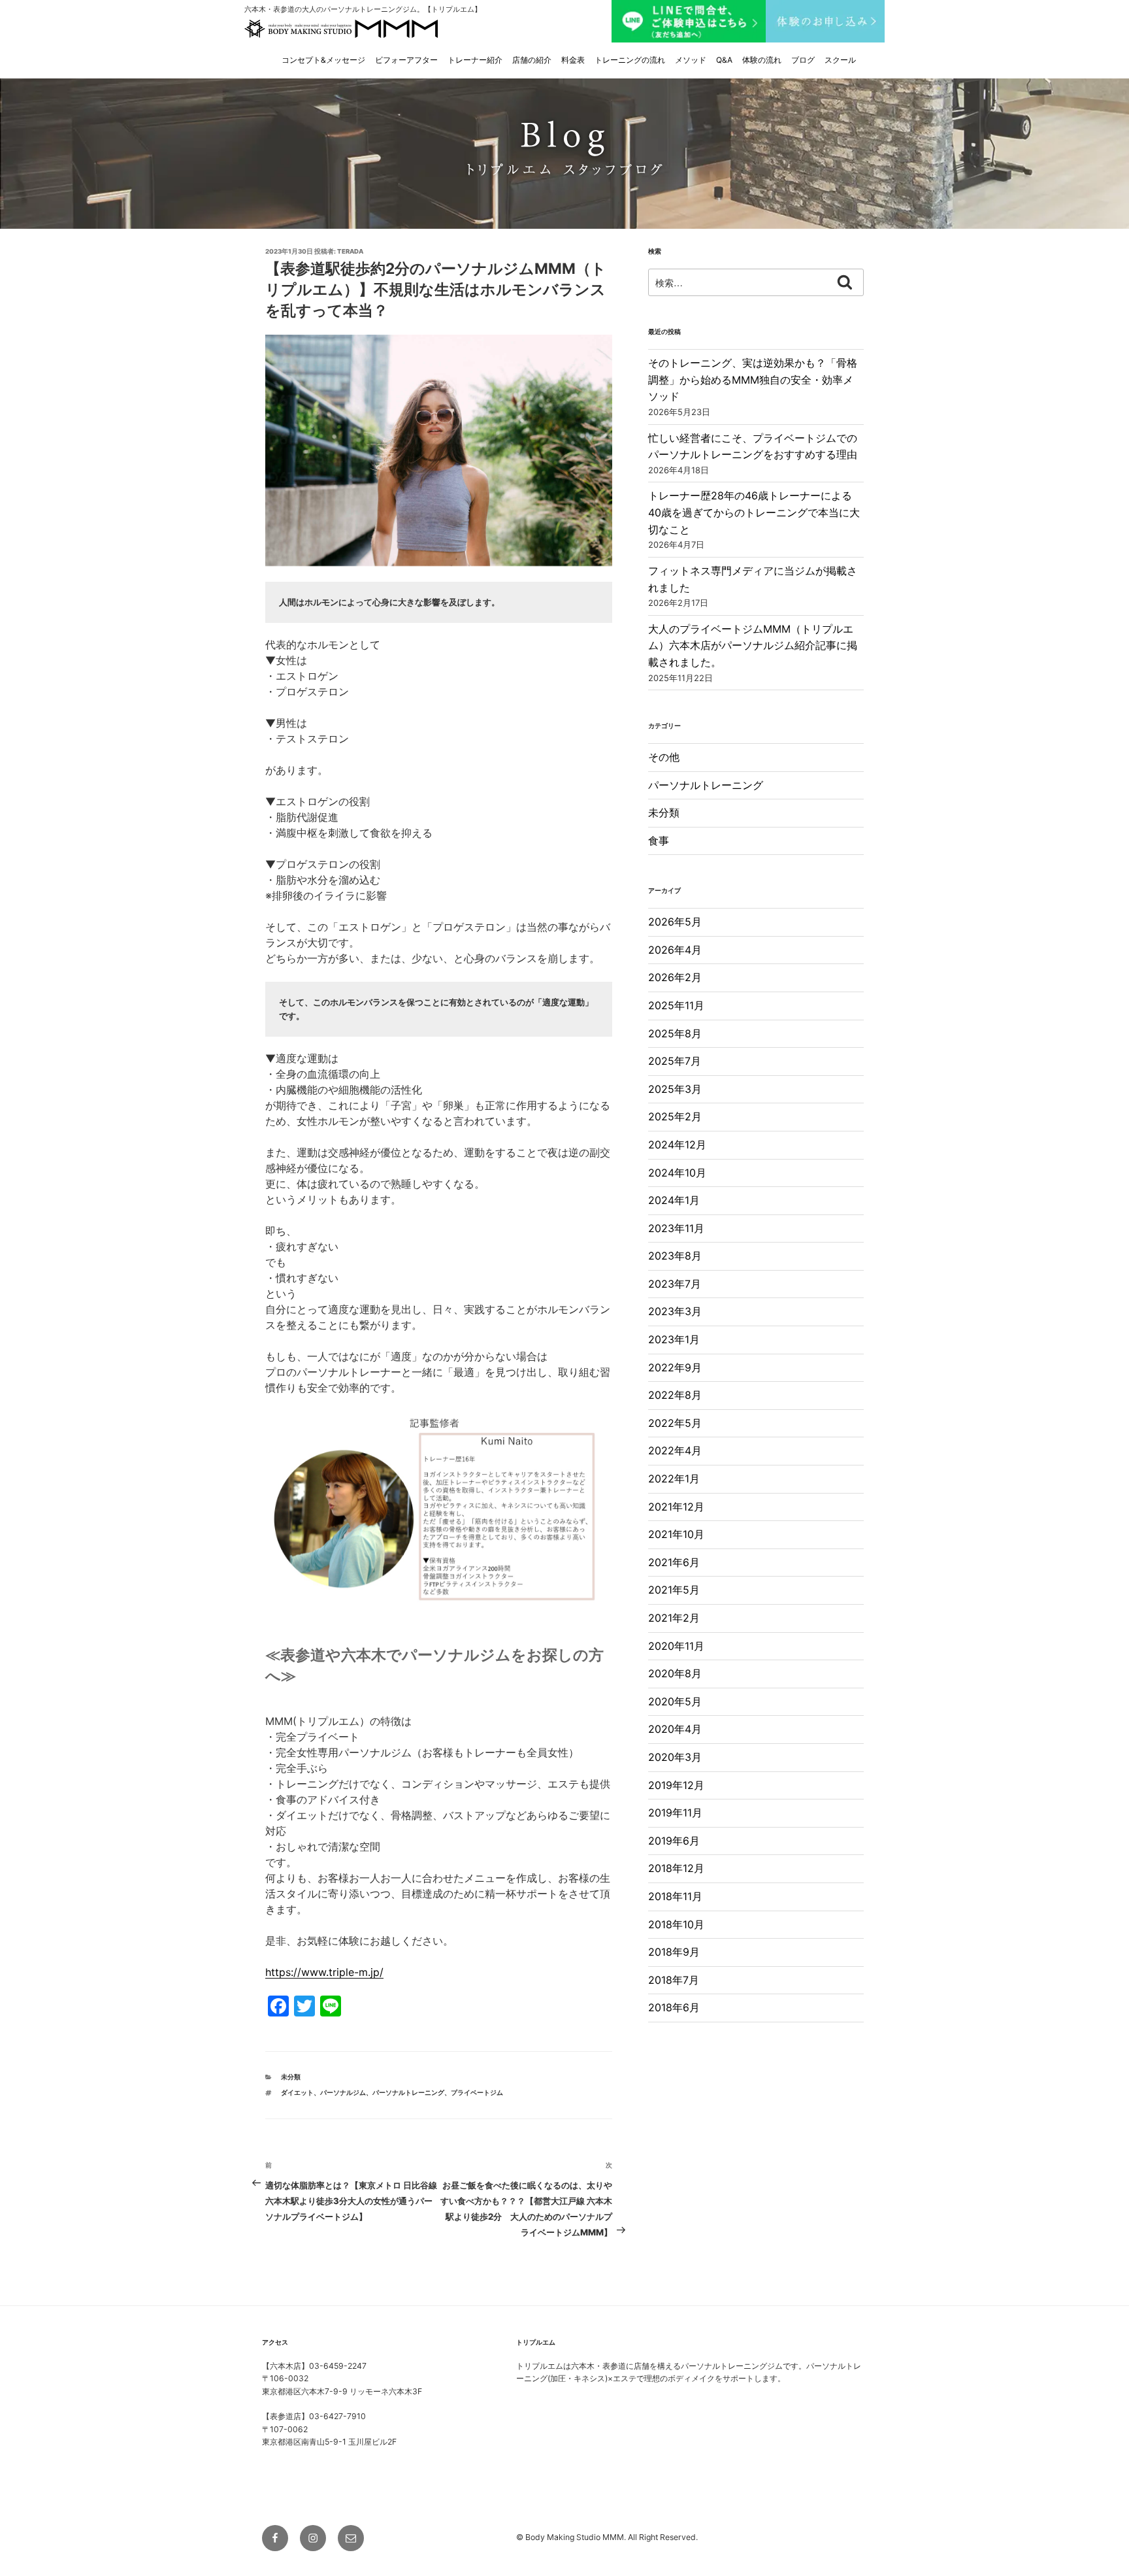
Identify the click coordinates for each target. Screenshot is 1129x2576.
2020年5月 (675, 1701)
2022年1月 (674, 1479)
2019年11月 (675, 1813)
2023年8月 (675, 1256)
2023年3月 (675, 1311)
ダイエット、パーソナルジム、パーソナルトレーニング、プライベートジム (392, 2093)
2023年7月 (675, 1284)
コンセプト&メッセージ (323, 60)
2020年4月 (675, 1729)
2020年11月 (676, 1646)
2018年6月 (674, 2007)
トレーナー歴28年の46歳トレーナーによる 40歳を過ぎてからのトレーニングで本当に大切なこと (755, 512)
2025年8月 (675, 1033)
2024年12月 (677, 1145)
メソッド (691, 60)
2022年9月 (675, 1367)
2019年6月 (674, 1841)
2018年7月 (674, 1980)
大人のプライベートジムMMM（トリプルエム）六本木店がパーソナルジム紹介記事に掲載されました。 (753, 645)
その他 (664, 757)
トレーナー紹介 (475, 60)
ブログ (803, 60)
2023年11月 (676, 1228)
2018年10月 (676, 1924)
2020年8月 (675, 1673)
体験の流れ (762, 60)
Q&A (724, 60)
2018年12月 (676, 1868)
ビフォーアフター (406, 60)
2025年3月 (675, 1089)
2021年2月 (674, 1618)
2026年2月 (675, 977)
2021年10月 (676, 1534)
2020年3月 (675, 1757)
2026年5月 (675, 922)
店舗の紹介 (532, 60)
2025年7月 (675, 1061)
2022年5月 (675, 1423)
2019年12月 (676, 1785)
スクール (840, 60)
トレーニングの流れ (630, 60)
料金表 (573, 60)
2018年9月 (674, 1952)
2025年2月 (675, 1116)
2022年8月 (675, 1395)
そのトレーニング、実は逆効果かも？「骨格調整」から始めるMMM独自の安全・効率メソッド (753, 379)
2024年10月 (677, 1173)
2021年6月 (674, 1562)
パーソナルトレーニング (706, 785)
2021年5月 (674, 1590)
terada (350, 251)
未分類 (291, 2077)
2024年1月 (674, 1200)
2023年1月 (674, 1339)
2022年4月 (675, 1450)
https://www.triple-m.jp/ (324, 1972)
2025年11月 (676, 1005)
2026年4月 (675, 950)
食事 (659, 841)
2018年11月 (675, 1896)
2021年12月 (676, 1507)
